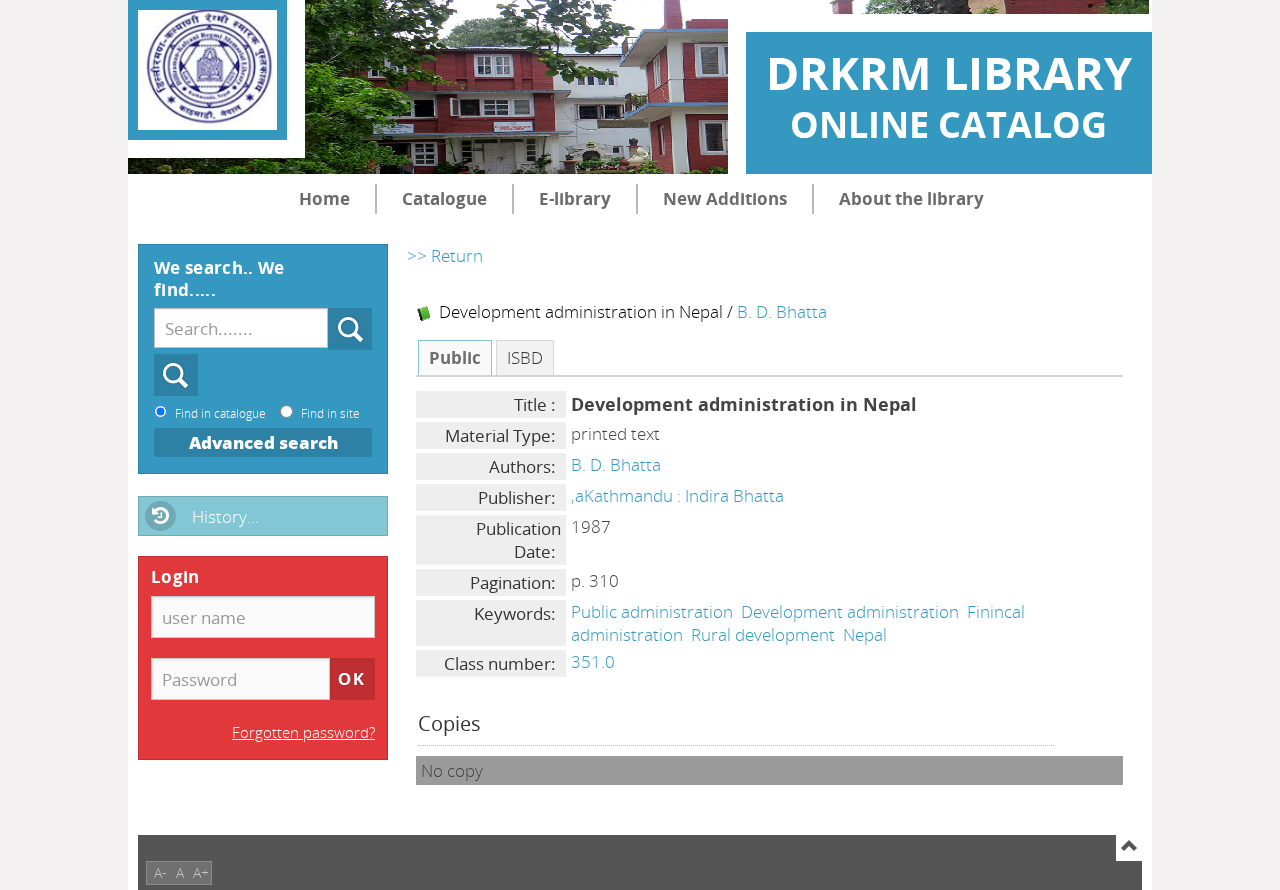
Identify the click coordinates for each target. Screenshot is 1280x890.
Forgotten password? (303, 732)
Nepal (865, 634)
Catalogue (444, 198)
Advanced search (263, 442)
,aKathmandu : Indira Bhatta (677, 495)
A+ (201, 872)
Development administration (850, 611)
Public (455, 357)
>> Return (445, 255)
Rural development (763, 634)
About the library (911, 198)
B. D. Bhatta (782, 311)
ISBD (525, 357)
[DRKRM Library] (207, 70)
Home (324, 198)
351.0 (593, 661)
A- (160, 872)
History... (225, 516)
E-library (575, 198)
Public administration (652, 611)
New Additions (725, 198)
